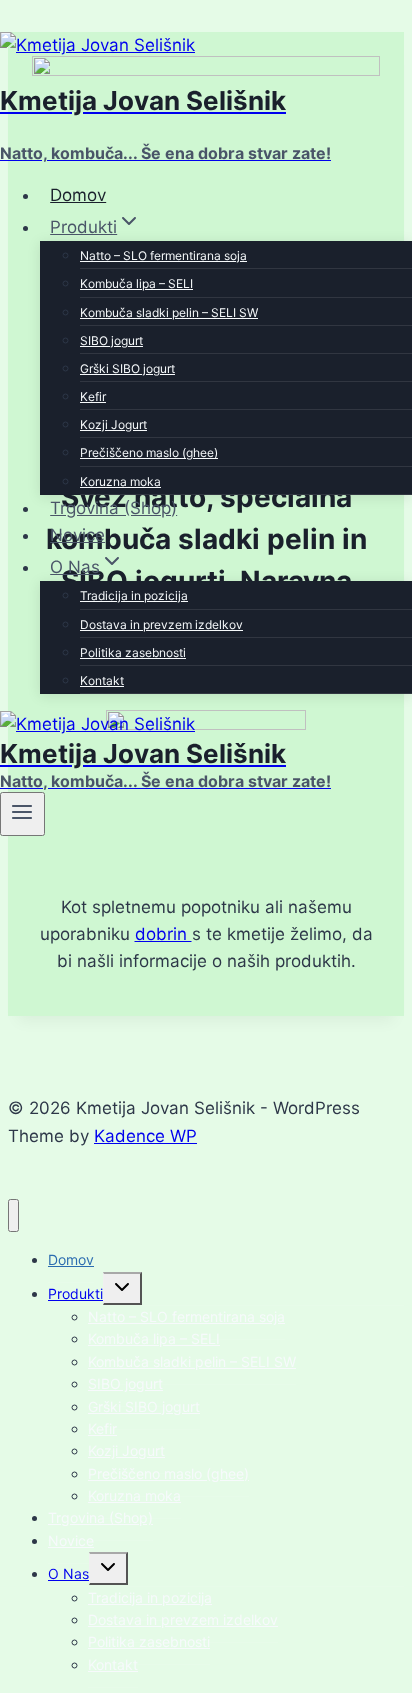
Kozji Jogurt (113, 424)
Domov (78, 195)
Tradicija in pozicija (134, 595)
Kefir (93, 396)
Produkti (75, 1293)
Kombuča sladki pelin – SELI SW (169, 312)
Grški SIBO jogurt (127, 368)
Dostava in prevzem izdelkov (161, 624)
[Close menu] (13, 1215)
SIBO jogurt (111, 340)
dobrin (163, 934)
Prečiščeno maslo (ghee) (149, 452)
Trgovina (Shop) (113, 508)
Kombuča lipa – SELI (136, 283)
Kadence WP (145, 1136)
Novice (77, 535)
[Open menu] (22, 814)
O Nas (68, 1573)
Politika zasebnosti (133, 652)
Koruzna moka (120, 481)
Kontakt (102, 680)
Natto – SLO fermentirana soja (163, 255)
